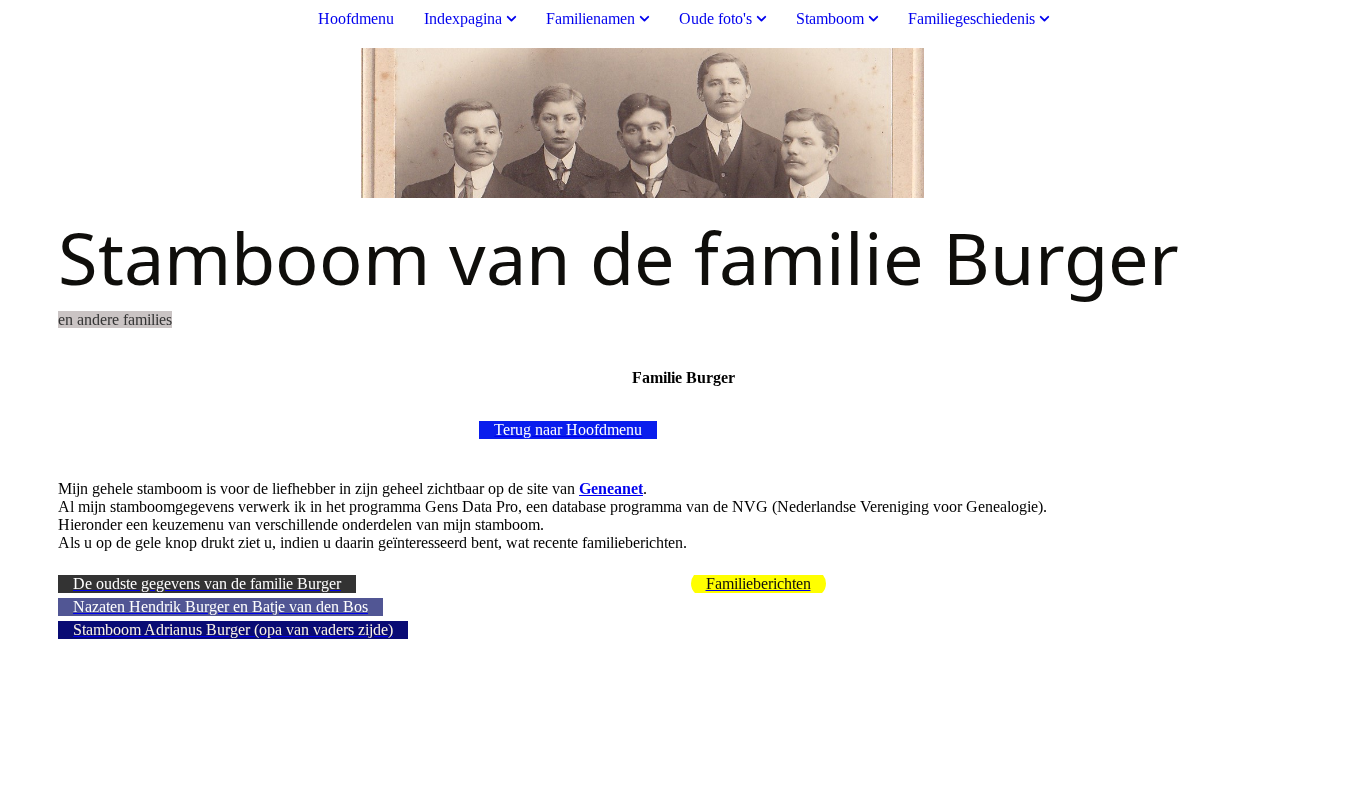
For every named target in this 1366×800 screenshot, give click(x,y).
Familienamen (590, 18)
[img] (683, 123)
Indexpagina (463, 18)
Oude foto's (715, 18)
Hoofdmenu (356, 18)
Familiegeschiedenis (971, 18)
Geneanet (611, 488)
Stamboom (830, 18)
